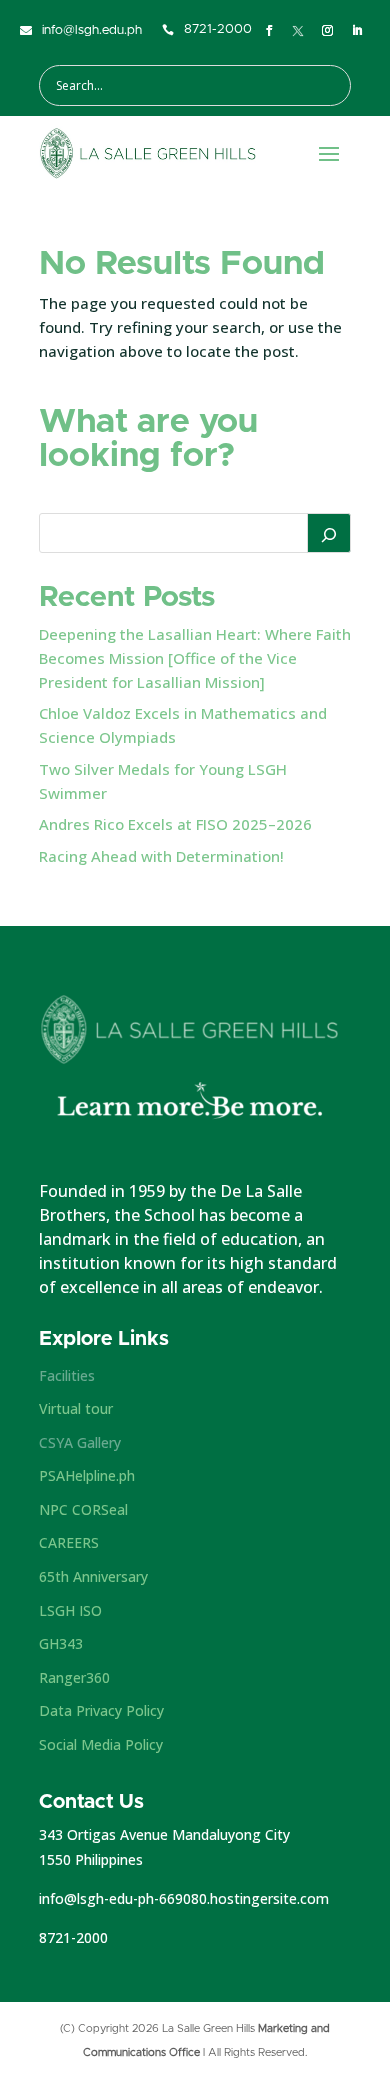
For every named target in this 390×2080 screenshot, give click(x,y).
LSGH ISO (70, 1610)
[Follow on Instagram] (327, 31)
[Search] (329, 533)
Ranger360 (74, 1677)
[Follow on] (298, 31)
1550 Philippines (91, 1859)
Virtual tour (76, 1408)
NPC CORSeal (83, 1509)
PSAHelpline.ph (87, 1475)
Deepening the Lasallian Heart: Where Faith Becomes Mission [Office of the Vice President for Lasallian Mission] (195, 658)
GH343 (61, 1643)
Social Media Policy (101, 1744)
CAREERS (69, 1542)
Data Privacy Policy (101, 1710)
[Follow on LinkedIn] (357, 31)
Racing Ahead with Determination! (161, 856)
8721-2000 (73, 1937)
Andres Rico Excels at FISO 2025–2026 (175, 824)
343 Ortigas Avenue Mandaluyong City (164, 1834)
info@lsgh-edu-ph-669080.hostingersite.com (184, 1898)
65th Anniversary (93, 1576)
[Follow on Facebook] (269, 31)
